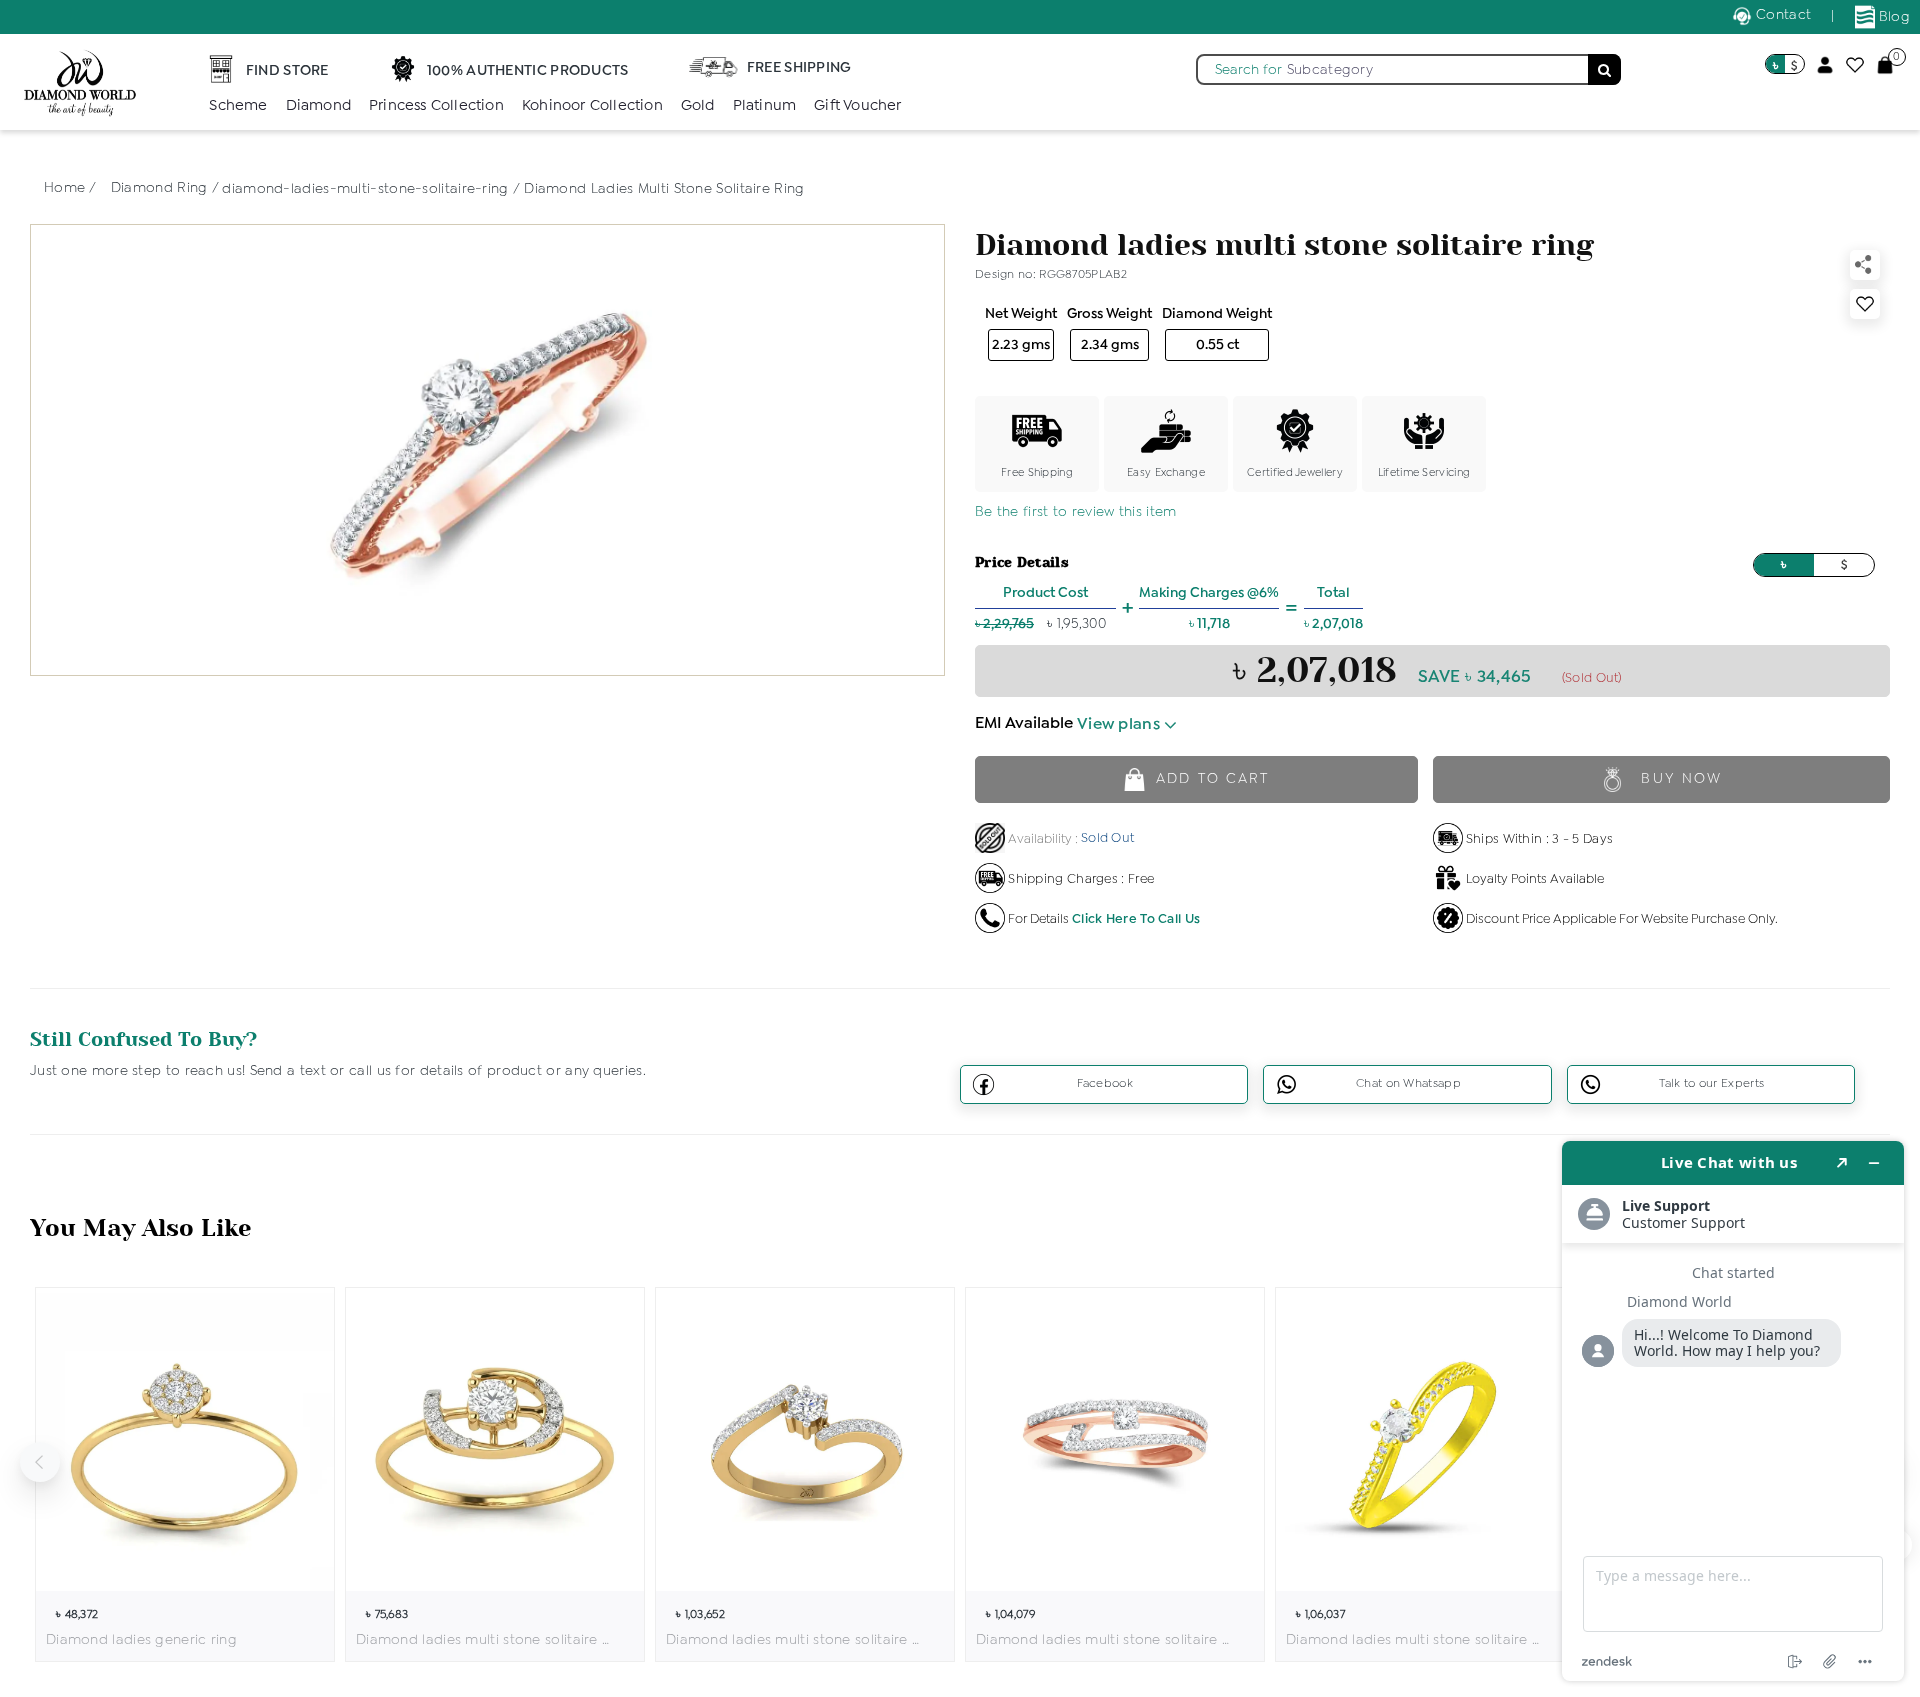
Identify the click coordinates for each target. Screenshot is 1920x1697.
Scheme (238, 106)
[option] (185, 1474)
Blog (1893, 17)
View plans (1120, 724)
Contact (1781, 15)
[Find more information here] (1733, 1411)
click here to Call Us (1136, 919)
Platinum (765, 106)
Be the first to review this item (1076, 512)
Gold (698, 106)
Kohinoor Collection (592, 106)
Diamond (318, 106)
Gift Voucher (857, 106)
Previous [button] (40, 1462)
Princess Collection (436, 106)
